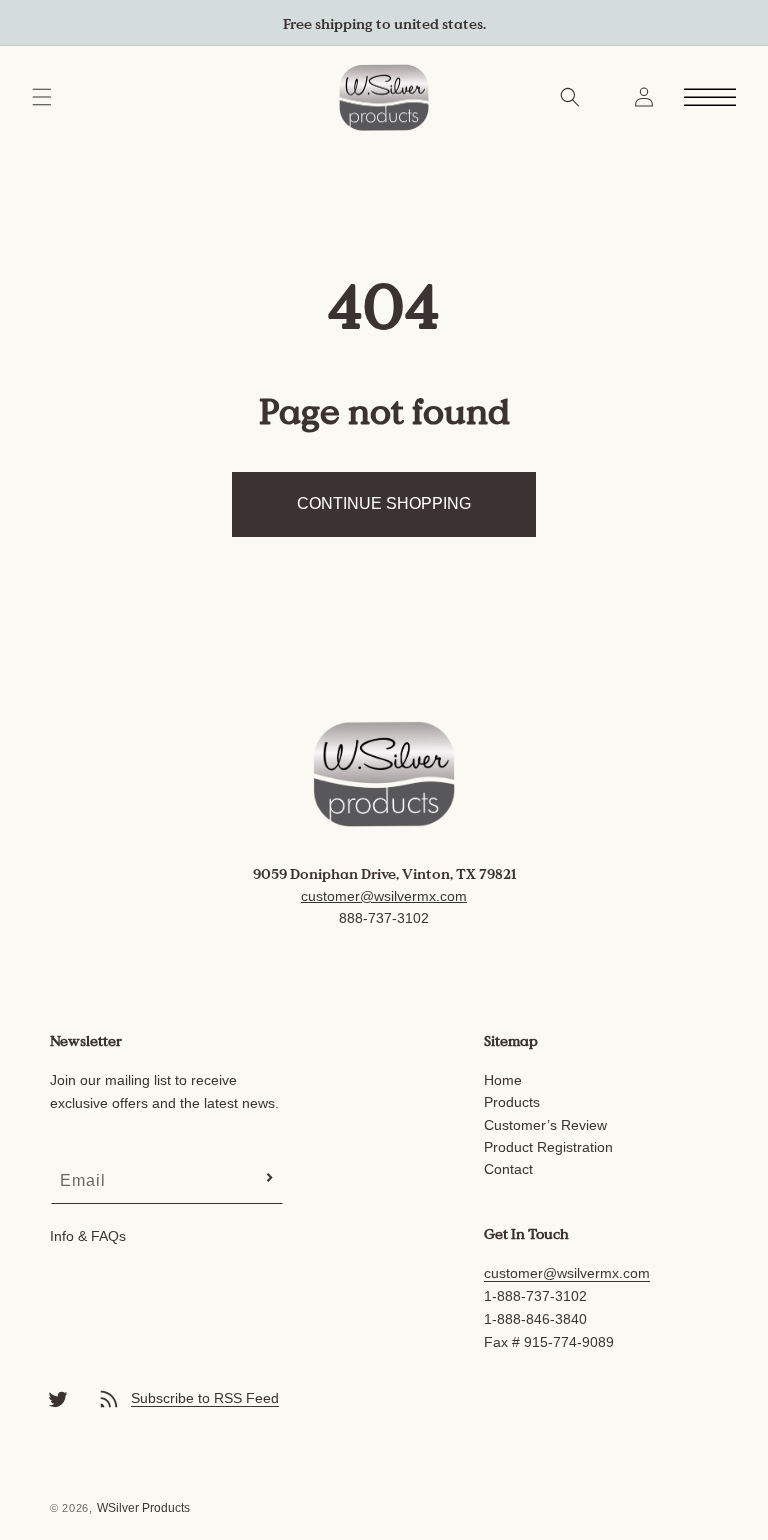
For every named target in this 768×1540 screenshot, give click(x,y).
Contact (508, 1169)
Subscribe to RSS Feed (205, 1398)
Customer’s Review (545, 1125)
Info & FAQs (88, 1236)
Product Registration (548, 1147)
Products (512, 1102)
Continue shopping (384, 503)
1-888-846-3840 (535, 1319)
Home (503, 1080)
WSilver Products (143, 1508)
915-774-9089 (569, 1342)
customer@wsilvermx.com (384, 896)
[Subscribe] (269, 1177)
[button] (42, 97)
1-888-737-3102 (535, 1296)
